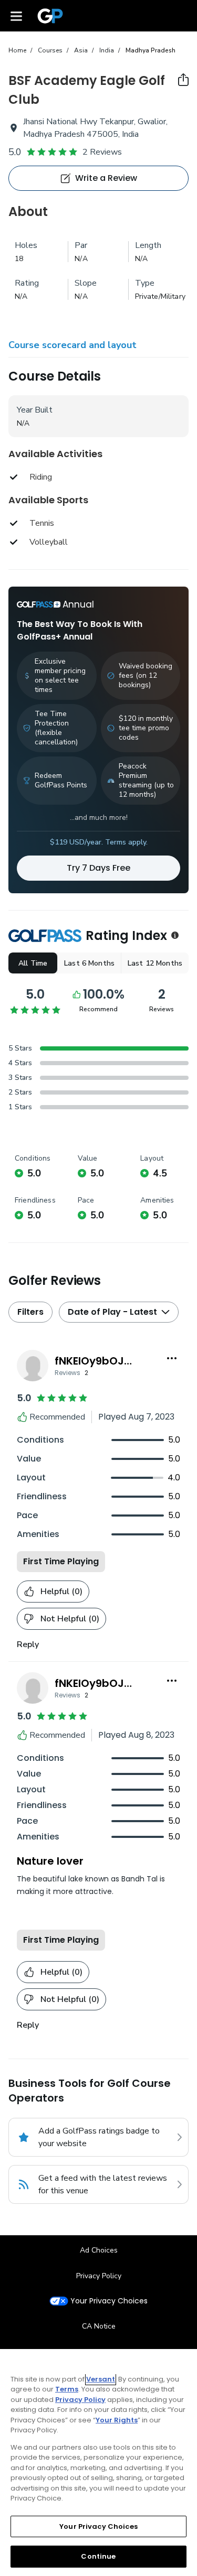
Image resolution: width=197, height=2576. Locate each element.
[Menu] (16, 16)
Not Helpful (70, 1619)
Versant (101, 2379)
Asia (81, 50)
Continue (98, 2556)
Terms (67, 2389)
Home (17, 50)
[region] (98, 2463)
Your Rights (117, 2420)
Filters (30, 1312)
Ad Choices (99, 2250)
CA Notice (99, 2326)
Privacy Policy (99, 2276)
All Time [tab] (33, 963)
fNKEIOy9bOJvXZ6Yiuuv (117, 1361)
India (107, 50)
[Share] (183, 80)
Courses (50, 50)
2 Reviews (102, 152)
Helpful (61, 1592)
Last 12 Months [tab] (155, 963)
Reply (28, 1644)
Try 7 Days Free (98, 868)
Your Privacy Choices (109, 2301)
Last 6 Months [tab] (89, 963)
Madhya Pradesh (151, 50)
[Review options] (172, 1358)
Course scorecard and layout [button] (72, 345)
